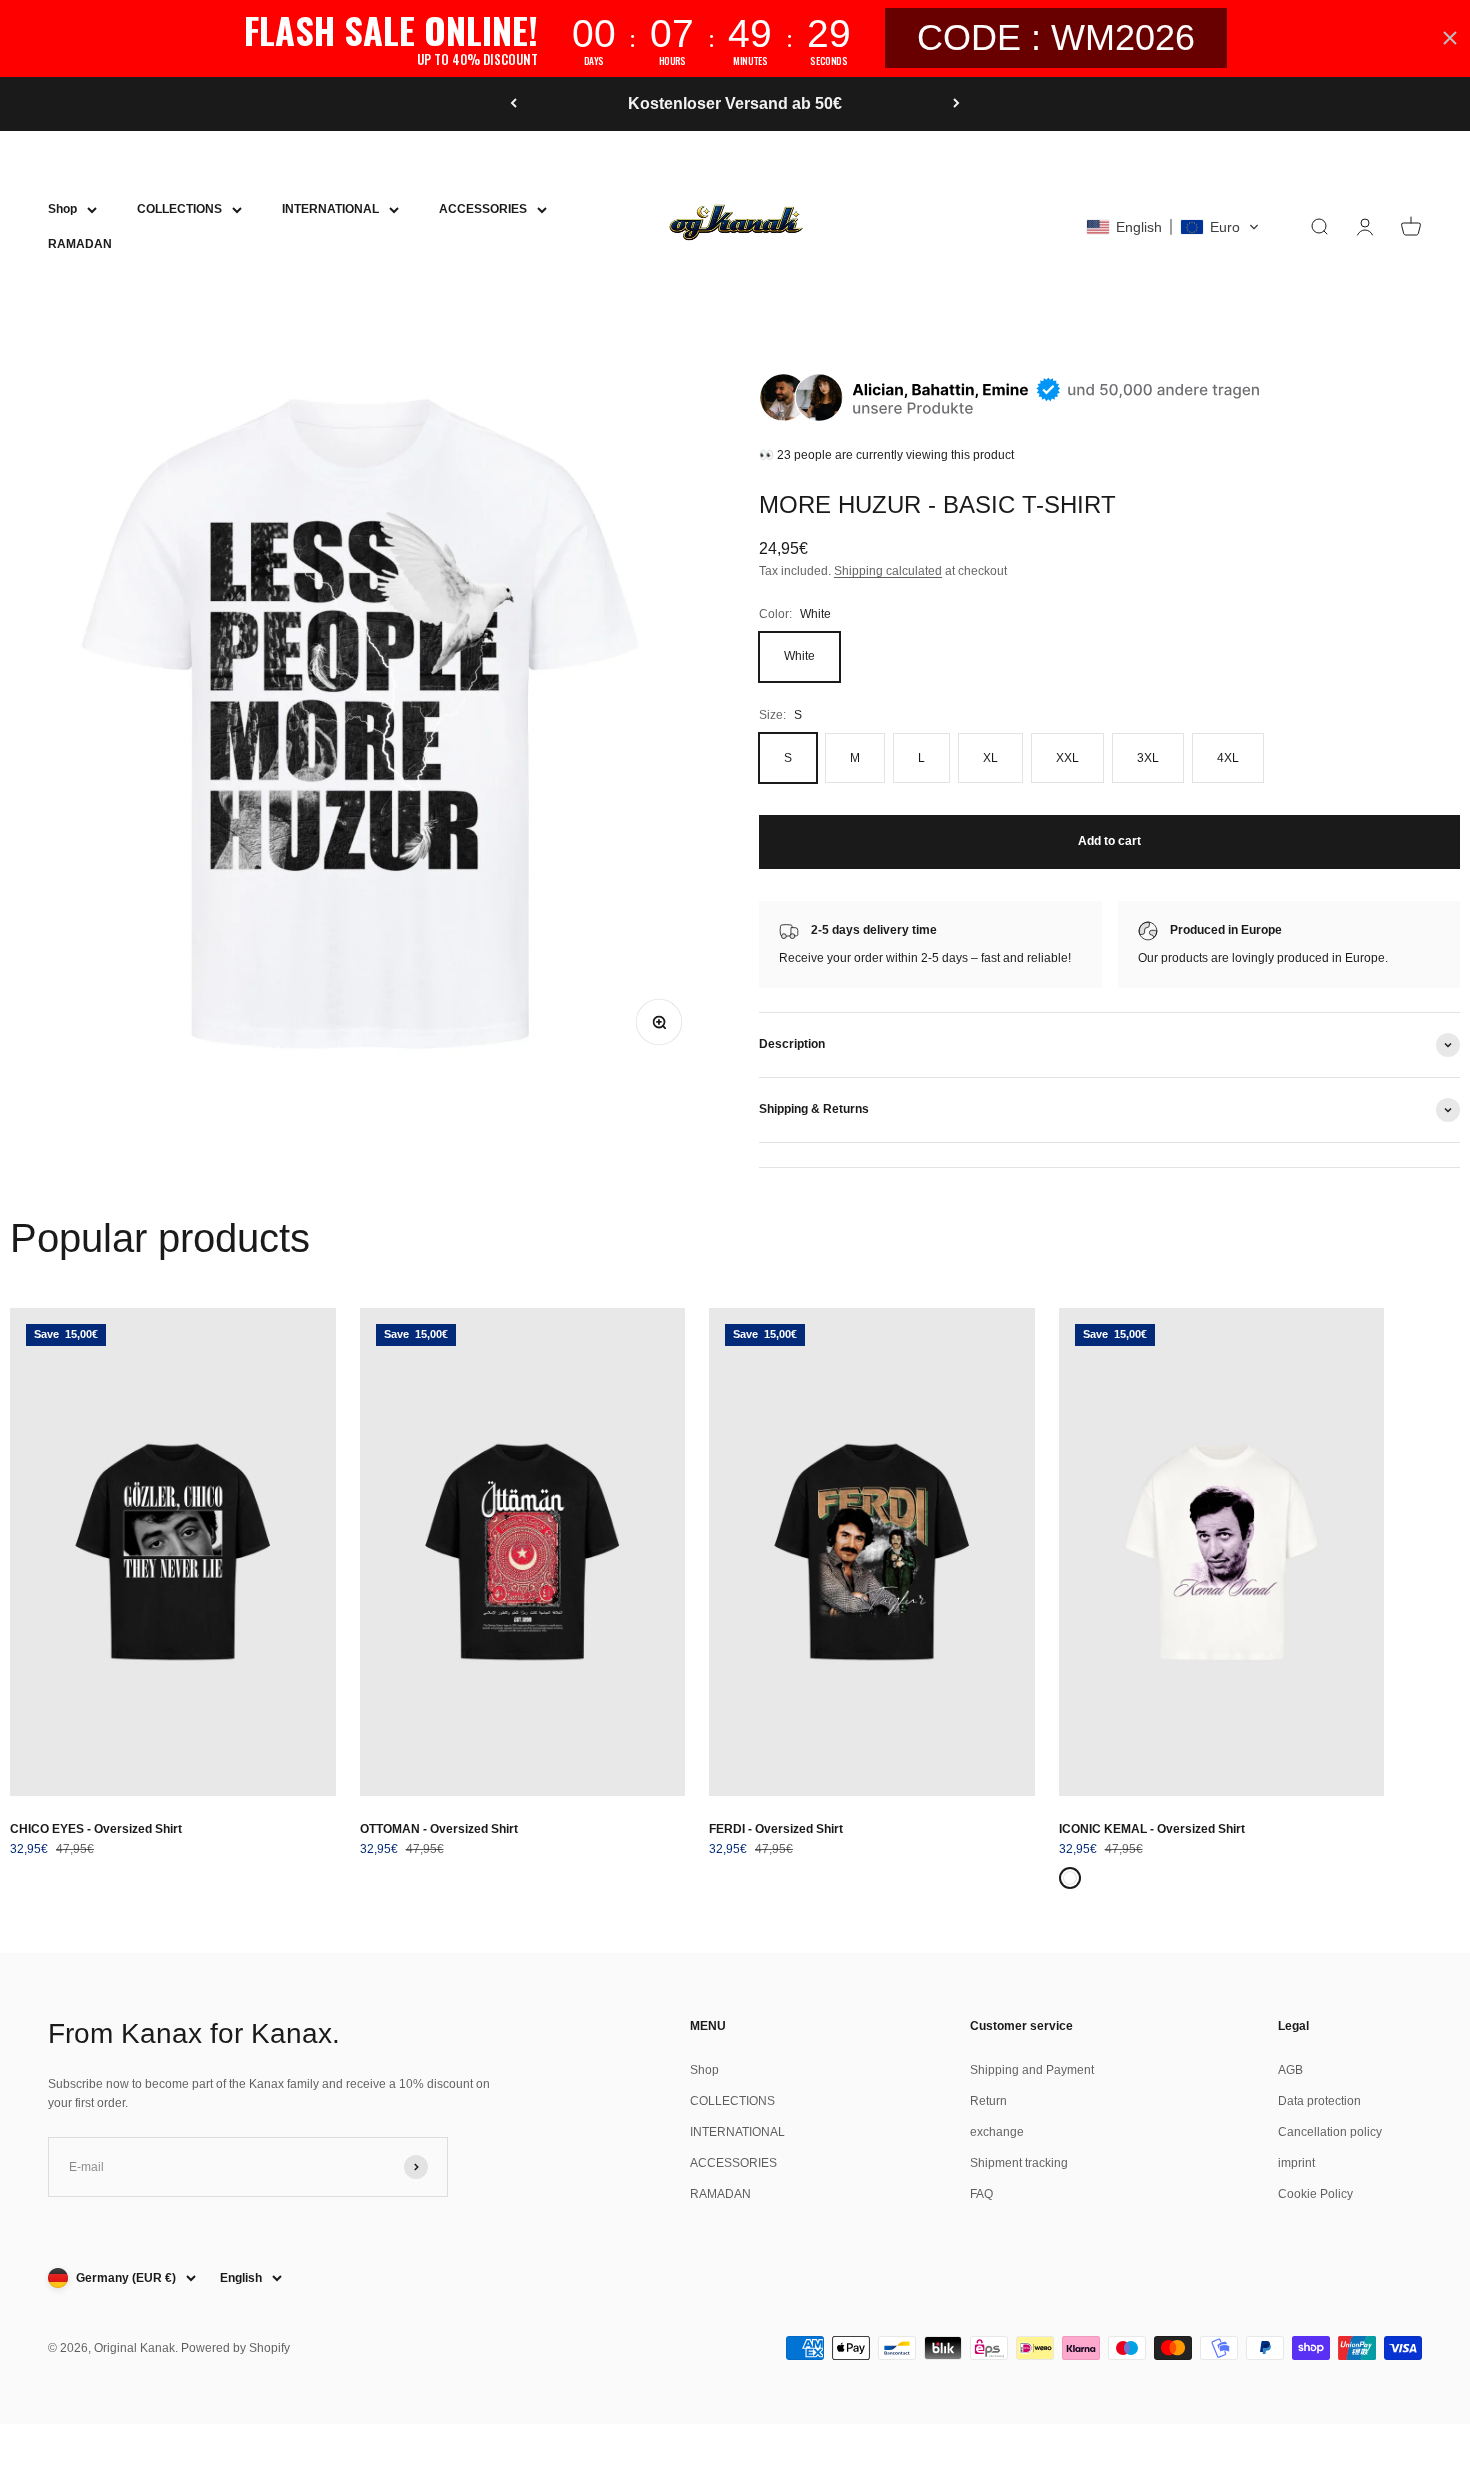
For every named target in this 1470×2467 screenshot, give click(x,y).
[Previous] (513, 104)
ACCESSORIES (483, 209)
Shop (62, 209)
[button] (1173, 227)
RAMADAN (80, 244)
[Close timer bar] (1450, 38)
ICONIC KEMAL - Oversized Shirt (1152, 1829)
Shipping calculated (888, 571)
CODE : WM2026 (1056, 37)
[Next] (956, 104)
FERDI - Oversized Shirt (776, 1829)
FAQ (981, 2194)
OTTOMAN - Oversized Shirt (439, 1829)
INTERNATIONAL (330, 209)
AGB (1290, 2070)
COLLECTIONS (179, 209)
